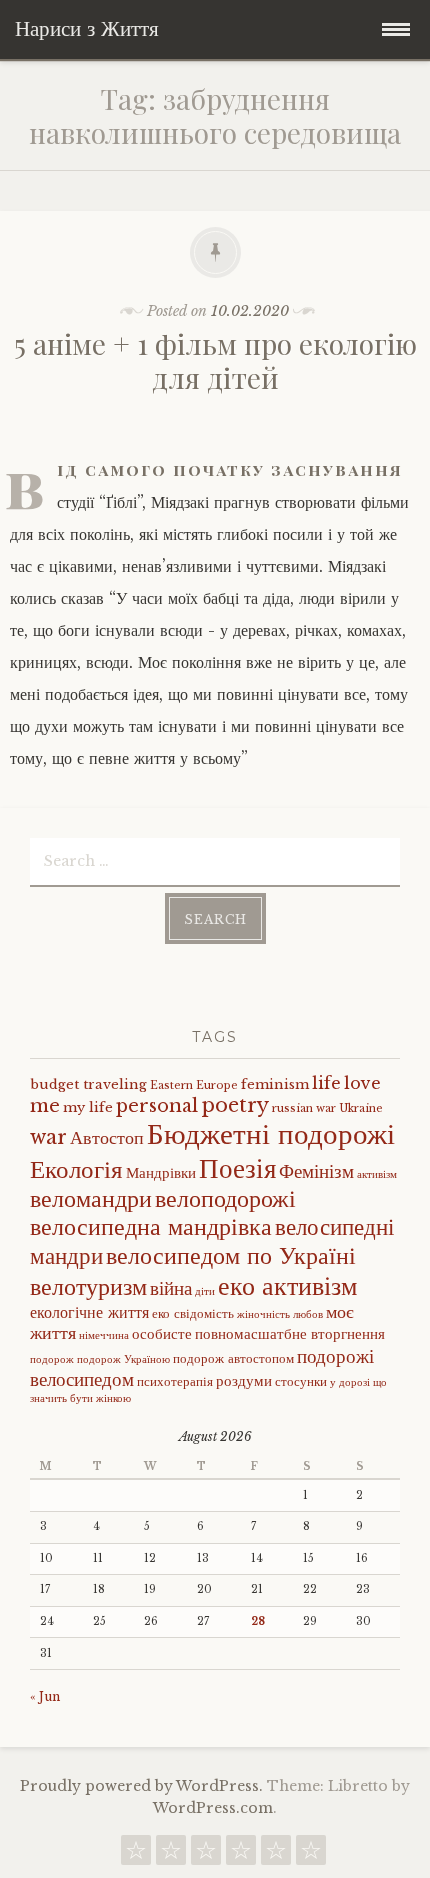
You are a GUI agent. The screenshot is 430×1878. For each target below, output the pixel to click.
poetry (235, 1105)
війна (171, 1288)
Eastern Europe (194, 1085)
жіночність (263, 1314)
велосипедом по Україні (231, 1255)
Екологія (76, 1169)
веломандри (91, 1198)
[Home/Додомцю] (311, 1855)
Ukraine (361, 1108)
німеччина (104, 1335)
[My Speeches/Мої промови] (276, 1855)
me (45, 1106)
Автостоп (107, 1138)
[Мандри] (136, 1855)
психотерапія (175, 1381)
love (362, 1083)
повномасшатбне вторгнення (290, 1334)
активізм (377, 1174)
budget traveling (88, 1084)
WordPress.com (213, 1808)
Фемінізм (316, 1171)
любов (308, 1314)
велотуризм (88, 1286)
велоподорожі (225, 1198)
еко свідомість (193, 1313)
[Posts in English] (241, 1855)
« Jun (45, 1696)
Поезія (237, 1168)
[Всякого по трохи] (206, 1855)
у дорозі (350, 1382)
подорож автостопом (233, 1358)
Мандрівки (161, 1173)
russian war (304, 1108)
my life (88, 1107)
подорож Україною (123, 1359)
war (48, 1137)
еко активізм (287, 1286)
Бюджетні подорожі (271, 1134)
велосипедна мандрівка (151, 1226)
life (326, 1083)
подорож (52, 1359)
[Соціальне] (171, 1855)
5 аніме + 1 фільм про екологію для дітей (215, 360)
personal (157, 1106)
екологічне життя (89, 1312)
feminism (275, 1084)
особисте (162, 1334)
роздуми (244, 1381)
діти (205, 1291)
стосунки (301, 1381)
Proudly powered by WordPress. (141, 1786)
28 (258, 1621)
